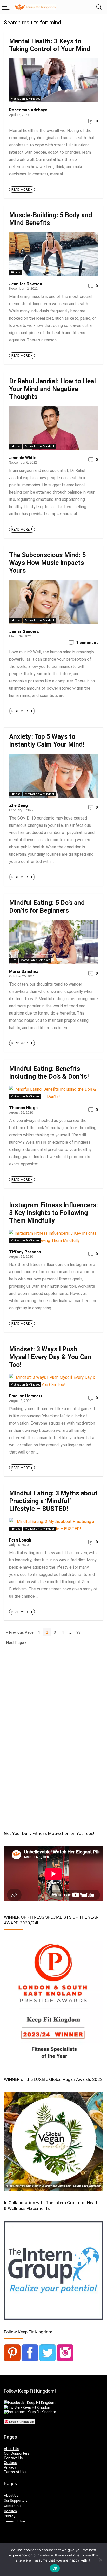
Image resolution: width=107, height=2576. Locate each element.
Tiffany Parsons (25, 1252)
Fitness (16, 273)
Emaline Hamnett (26, 1396)
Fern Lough (20, 1540)
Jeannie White (23, 458)
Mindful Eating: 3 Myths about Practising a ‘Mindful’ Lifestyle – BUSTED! (53, 1501)
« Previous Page (20, 1632)
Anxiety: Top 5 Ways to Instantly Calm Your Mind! (47, 740)
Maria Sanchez (24, 971)
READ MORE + (22, 189)
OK (55, 2568)
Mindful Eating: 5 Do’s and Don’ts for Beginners (47, 907)
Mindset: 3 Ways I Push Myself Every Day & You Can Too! (50, 1357)
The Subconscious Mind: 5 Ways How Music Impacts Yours (47, 563)
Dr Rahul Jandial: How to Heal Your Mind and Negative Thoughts (52, 389)
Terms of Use (15, 2472)
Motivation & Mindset (25, 99)
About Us (12, 2449)
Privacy (10, 2467)
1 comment (87, 643)
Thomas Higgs (23, 1108)
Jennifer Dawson (26, 284)
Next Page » (16, 1643)
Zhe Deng (18, 805)
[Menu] (6, 7)
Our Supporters (17, 2453)
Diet (13, 960)
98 (78, 1632)
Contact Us (13, 2458)
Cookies (11, 2463)
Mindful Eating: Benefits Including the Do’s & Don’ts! (49, 1073)
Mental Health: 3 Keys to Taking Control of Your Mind (50, 45)
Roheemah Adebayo (28, 110)
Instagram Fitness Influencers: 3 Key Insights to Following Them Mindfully (53, 1213)
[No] (101, 2560)
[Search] (99, 7)
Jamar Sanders (24, 632)
